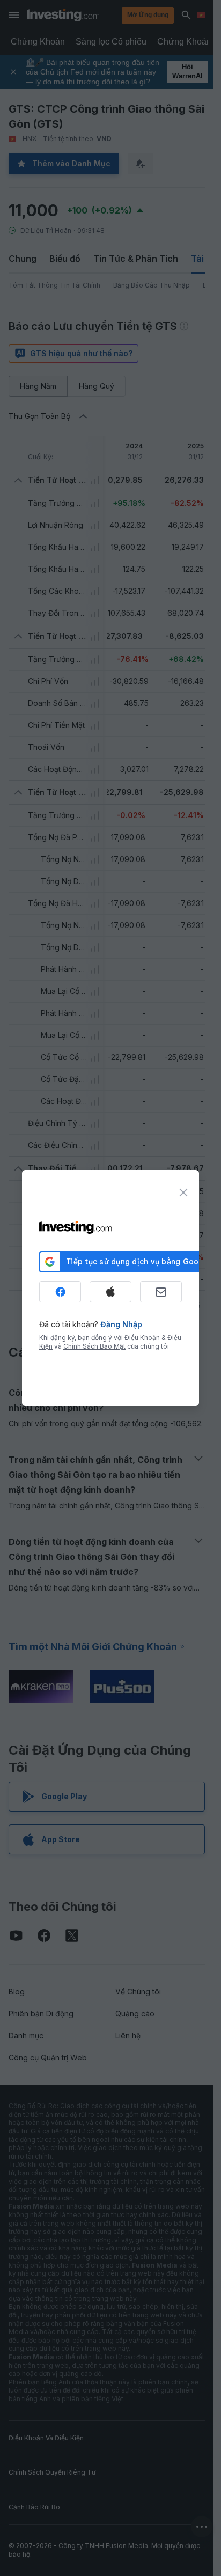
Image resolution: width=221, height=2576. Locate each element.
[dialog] (110, 1288)
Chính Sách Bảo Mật (94, 1346)
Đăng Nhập (121, 1324)
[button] (132, 15)
